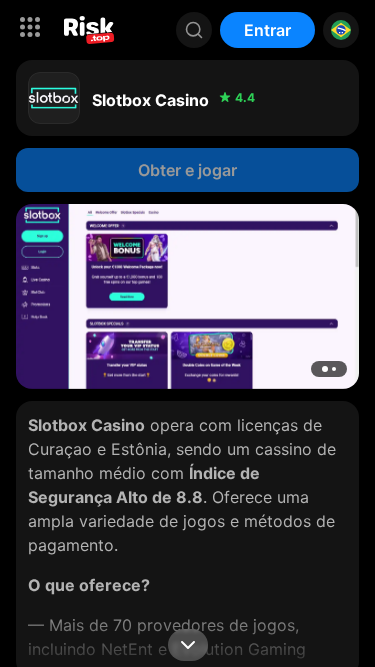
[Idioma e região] (341, 30)
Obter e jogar (187, 170)
